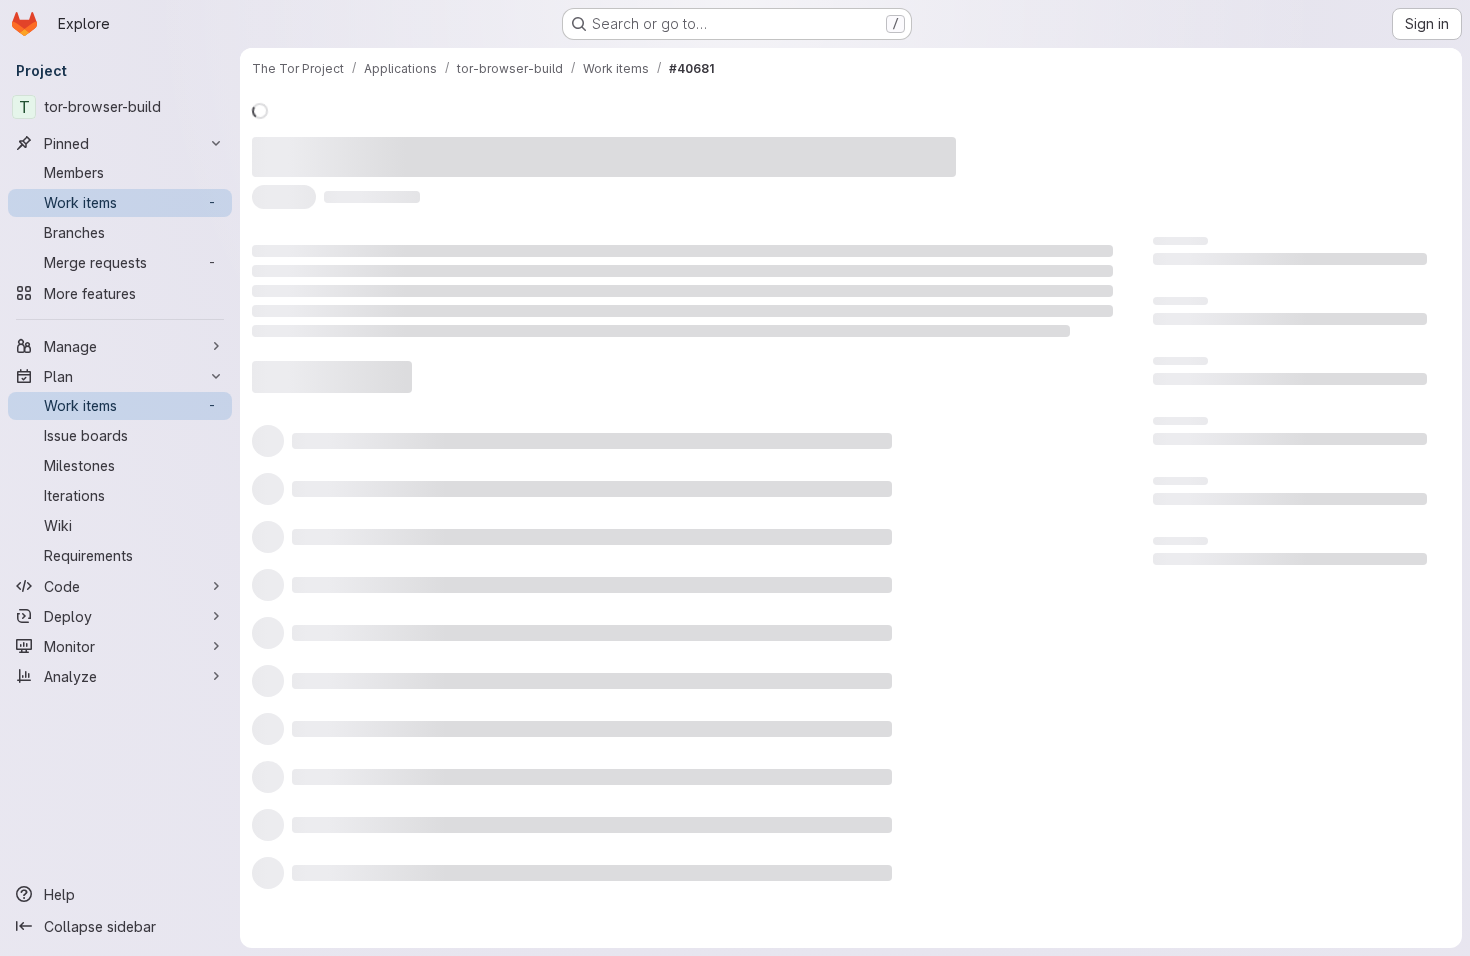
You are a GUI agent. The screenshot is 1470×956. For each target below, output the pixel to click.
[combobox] (948, 387)
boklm (568, 145)
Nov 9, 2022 (481, 145)
